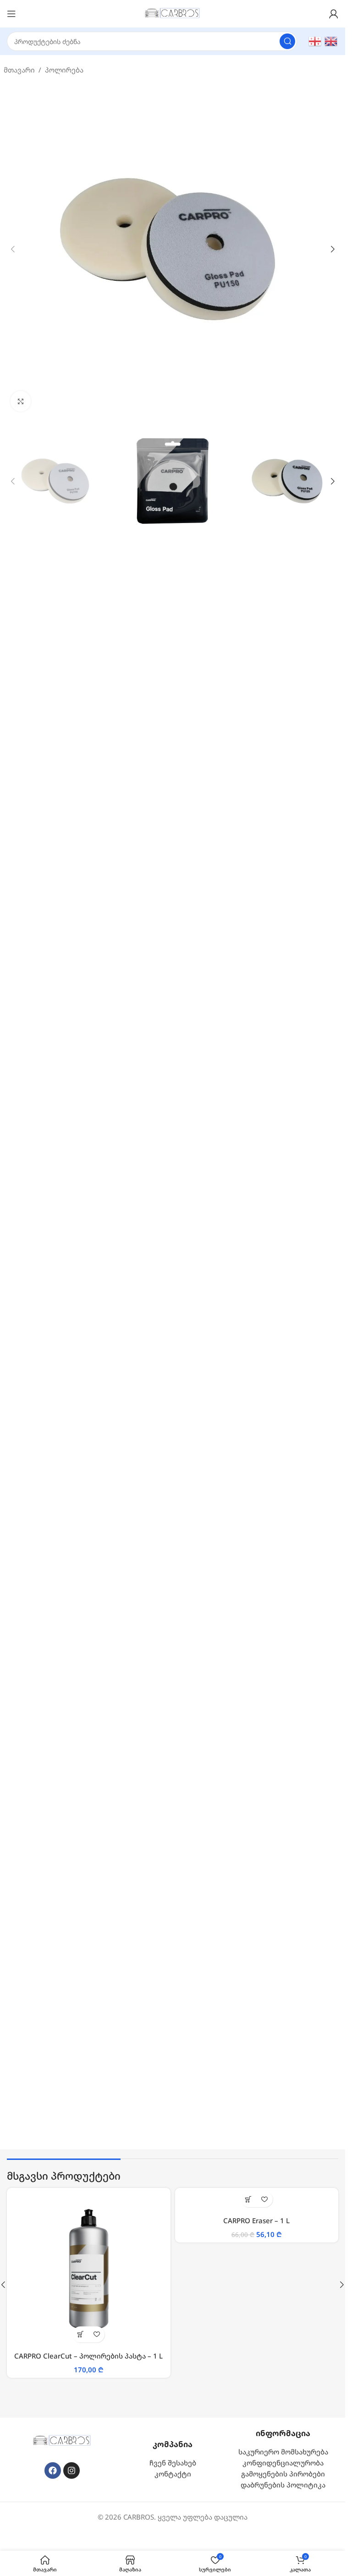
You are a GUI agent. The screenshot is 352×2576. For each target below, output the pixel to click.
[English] (331, 40)
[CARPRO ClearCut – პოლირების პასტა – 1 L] (89, 2270)
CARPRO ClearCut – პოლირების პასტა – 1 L (88, 2356)
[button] (13, 249)
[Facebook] (53, 2467)
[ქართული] (315, 40)
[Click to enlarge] (21, 401)
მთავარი (19, 70)
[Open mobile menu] (11, 14)
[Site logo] (173, 13)
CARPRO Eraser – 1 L (256, 2220)
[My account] (334, 14)
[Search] (287, 41)
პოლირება (64, 70)
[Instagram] (71, 2467)
